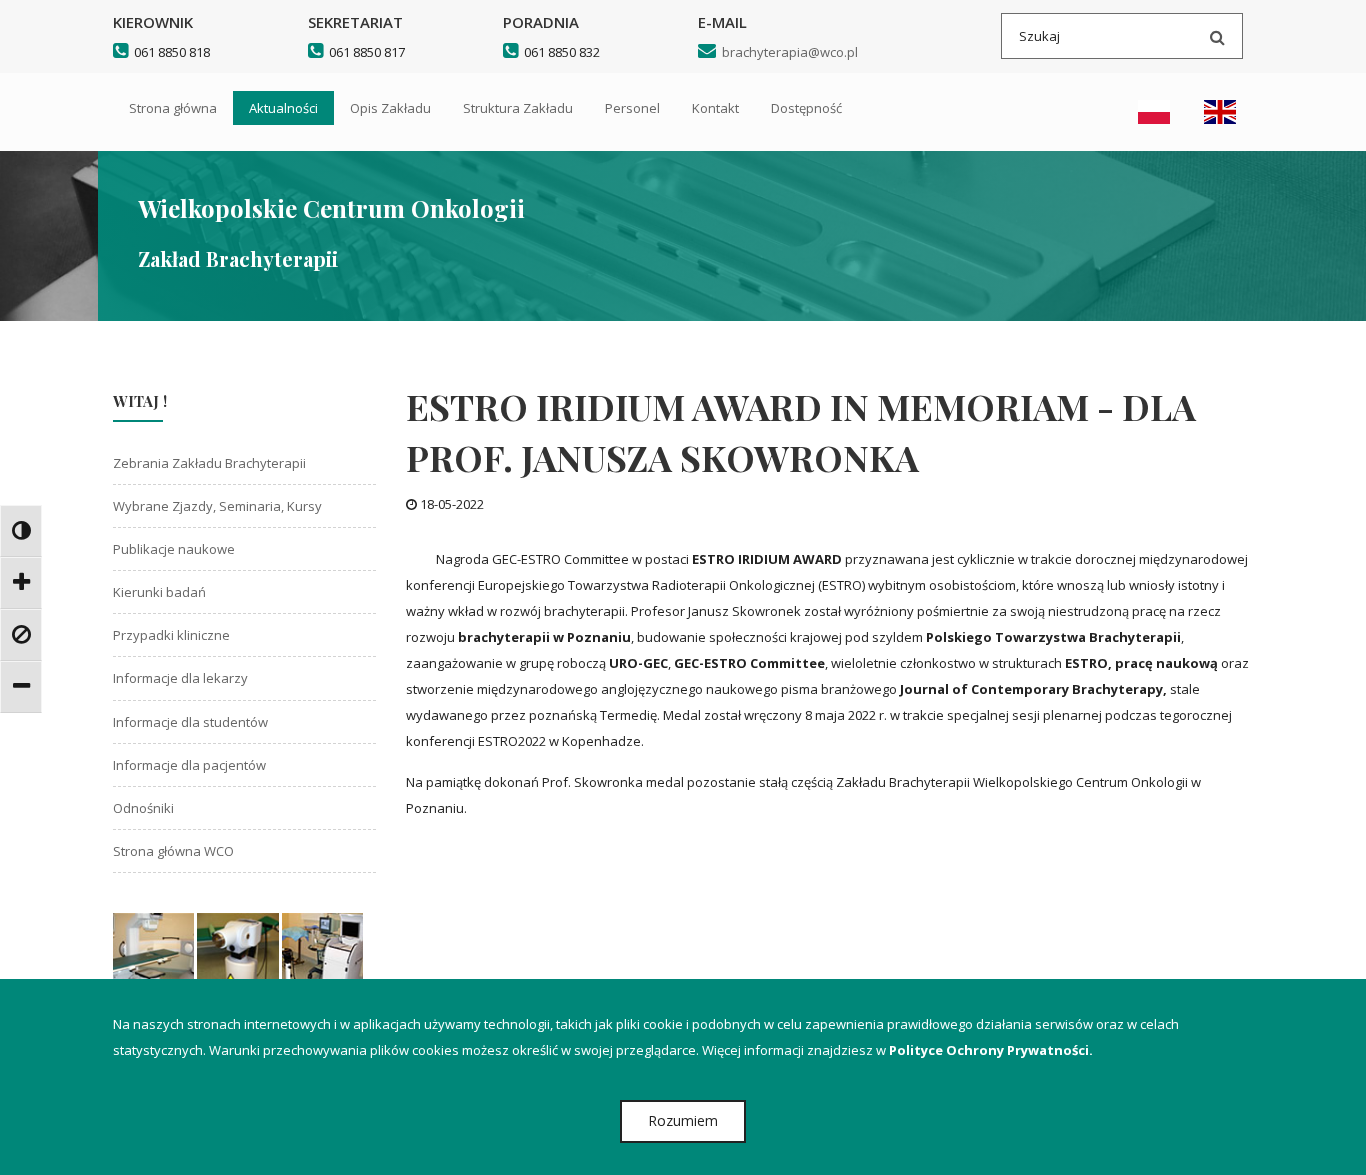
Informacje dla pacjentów (189, 765)
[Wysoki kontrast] (21, 531)
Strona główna (173, 108)
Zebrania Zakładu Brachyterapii (209, 463)
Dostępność (806, 108)
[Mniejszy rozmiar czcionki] (21, 687)
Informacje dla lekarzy (180, 678)
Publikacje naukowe (174, 549)
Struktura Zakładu (518, 108)
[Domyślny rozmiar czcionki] (21, 635)
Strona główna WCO (173, 851)
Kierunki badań (159, 592)
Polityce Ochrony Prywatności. (991, 1050)
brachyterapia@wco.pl (787, 52)
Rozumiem (683, 1120)
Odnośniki (143, 808)
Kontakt (715, 108)
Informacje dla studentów (190, 722)
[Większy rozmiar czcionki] (21, 583)
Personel (632, 108)
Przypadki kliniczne (171, 635)
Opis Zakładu (390, 108)
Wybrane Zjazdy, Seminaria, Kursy (217, 506)
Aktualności (283, 108)
